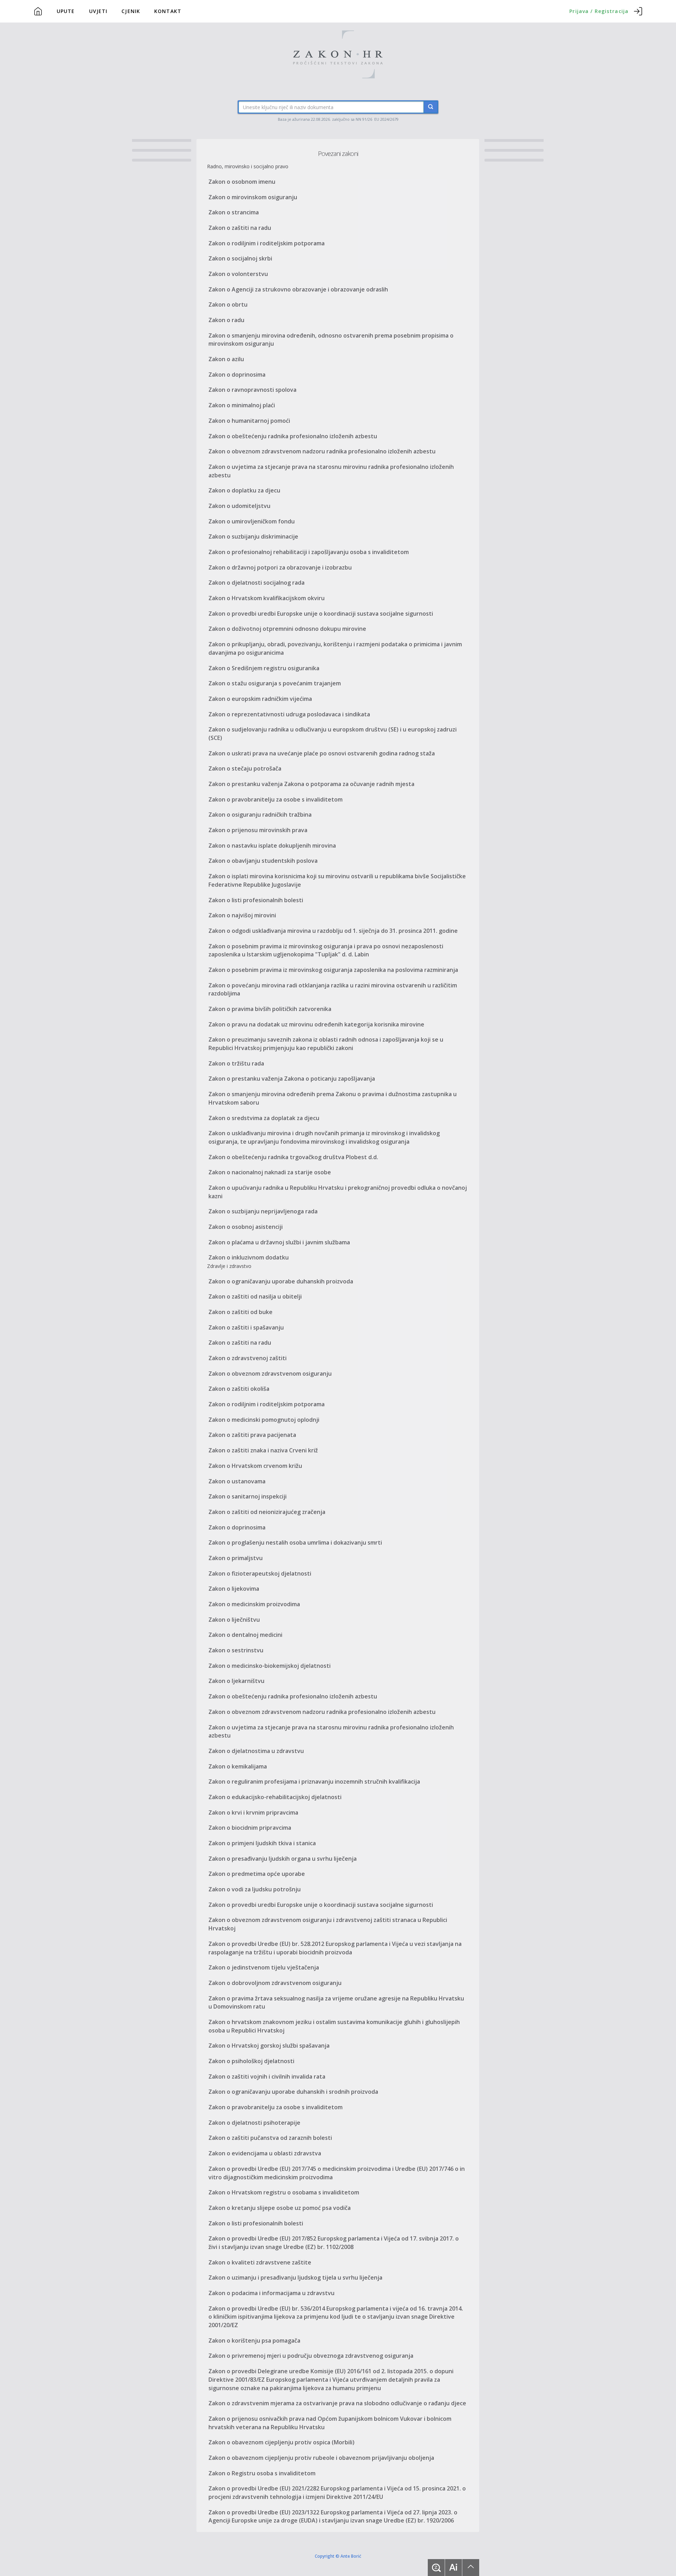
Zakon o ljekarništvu (236, 1681)
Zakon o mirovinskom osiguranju (253, 197)
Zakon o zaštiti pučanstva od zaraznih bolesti (270, 2138)
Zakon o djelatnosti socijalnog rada (256, 583)
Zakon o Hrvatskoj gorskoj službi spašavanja (269, 2046)
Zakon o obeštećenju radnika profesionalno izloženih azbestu (293, 436)
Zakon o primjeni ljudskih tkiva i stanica (262, 1843)
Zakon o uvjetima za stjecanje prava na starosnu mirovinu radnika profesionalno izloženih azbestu (331, 471)
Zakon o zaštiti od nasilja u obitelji (255, 1296)
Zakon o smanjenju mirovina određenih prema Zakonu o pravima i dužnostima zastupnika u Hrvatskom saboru (333, 1098)
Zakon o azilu (226, 359)
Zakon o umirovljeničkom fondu (252, 521)
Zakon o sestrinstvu (236, 1650)
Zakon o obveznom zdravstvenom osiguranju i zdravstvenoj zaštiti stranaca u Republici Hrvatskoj (328, 1924)
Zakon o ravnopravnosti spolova (252, 390)
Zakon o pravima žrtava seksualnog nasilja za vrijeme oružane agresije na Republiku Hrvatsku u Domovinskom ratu (336, 2003)
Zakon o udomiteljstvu (239, 506)
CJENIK (131, 11)
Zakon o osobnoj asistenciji (246, 1227)
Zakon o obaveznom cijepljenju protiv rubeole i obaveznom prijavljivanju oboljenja (321, 2458)
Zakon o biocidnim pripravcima (250, 1828)
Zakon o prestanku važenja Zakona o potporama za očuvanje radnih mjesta (311, 784)
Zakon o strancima (234, 212)
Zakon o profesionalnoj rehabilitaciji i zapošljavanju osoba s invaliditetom (309, 552)
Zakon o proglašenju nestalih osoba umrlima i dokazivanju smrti (295, 1543)
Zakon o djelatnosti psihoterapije (254, 2123)
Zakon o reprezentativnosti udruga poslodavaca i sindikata (289, 714)
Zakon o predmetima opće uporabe (257, 1874)
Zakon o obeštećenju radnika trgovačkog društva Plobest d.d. (293, 1157)
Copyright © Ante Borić (338, 2556)
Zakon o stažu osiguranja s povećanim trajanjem (275, 683)
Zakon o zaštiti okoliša (239, 1389)
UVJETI (98, 11)
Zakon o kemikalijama (238, 1766)
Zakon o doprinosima (237, 375)
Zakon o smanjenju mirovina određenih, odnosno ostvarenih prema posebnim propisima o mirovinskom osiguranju (331, 340)
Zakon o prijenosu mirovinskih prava (258, 830)
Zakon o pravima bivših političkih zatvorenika (270, 1009)
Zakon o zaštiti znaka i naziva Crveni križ (263, 1450)
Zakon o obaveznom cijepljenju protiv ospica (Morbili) (281, 2442)
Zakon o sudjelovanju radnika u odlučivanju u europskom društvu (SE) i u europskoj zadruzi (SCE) (333, 734)
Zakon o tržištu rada (236, 1063)
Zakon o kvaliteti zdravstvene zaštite (260, 2262)
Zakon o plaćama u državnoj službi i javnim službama (279, 1242)
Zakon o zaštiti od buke (240, 1312)
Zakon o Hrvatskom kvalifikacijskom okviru (267, 598)
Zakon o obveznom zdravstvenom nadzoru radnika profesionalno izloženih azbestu (322, 451)
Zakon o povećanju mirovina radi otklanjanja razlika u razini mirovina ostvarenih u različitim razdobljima (333, 989)
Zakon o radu (226, 320)
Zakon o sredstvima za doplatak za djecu (264, 1118)
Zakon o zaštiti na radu (240, 228)
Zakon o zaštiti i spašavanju (246, 1327)
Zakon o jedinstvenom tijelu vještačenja (264, 1967)
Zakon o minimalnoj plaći (242, 405)
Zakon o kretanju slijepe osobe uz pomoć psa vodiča (280, 2208)
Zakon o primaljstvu (236, 1558)
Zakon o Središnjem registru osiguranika (264, 668)
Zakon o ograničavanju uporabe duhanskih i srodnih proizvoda (293, 2092)
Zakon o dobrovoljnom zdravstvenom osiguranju (275, 1983)
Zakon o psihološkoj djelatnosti (251, 2061)
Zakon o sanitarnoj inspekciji (248, 1496)
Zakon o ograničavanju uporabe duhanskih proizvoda (281, 1281)
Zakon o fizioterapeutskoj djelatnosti (260, 1573)
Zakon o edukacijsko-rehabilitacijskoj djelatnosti (275, 1797)
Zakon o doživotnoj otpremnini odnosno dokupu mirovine (287, 629)
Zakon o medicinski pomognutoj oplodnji (264, 1420)
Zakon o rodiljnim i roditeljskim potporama (267, 243)
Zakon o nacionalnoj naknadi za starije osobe (270, 1172)
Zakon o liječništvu (234, 1620)
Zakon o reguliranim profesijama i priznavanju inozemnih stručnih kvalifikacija (314, 1782)
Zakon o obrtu (228, 304)
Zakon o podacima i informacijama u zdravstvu (271, 2293)
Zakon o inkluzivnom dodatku (249, 1257)
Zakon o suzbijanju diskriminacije (253, 536)
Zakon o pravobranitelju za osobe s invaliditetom (276, 799)
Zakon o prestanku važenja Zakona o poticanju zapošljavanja (292, 1079)
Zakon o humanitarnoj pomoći (249, 421)
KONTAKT (168, 11)
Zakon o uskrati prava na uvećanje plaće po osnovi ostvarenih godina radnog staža (322, 753)
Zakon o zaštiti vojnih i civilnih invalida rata (267, 2076)
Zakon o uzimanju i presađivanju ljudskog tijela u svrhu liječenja (295, 2277)
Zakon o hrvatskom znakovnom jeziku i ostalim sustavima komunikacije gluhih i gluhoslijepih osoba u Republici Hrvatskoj (334, 2026)
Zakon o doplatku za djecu (244, 490)
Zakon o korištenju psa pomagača (254, 2341)
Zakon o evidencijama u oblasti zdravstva (265, 2153)
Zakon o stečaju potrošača (245, 768)
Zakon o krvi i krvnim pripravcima (253, 1812)
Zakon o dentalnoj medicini (245, 1635)
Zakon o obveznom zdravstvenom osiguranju (270, 1374)
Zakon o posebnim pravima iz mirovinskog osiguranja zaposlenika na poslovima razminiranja (333, 970)
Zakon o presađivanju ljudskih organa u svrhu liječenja (283, 1859)
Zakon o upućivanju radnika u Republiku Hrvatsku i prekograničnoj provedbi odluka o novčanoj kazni (338, 1192)
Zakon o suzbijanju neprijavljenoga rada (263, 1211)
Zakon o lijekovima (234, 1589)
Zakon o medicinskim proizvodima (254, 1604)
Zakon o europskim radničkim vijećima (260, 699)
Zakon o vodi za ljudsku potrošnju (255, 1889)
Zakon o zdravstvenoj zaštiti (248, 1358)
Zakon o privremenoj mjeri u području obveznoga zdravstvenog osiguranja (311, 2356)
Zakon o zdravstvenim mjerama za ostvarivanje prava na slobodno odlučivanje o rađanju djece (337, 2403)
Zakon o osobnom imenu (242, 182)
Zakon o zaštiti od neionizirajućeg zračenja (267, 1512)
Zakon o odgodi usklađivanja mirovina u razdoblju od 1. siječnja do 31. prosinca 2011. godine (333, 931)
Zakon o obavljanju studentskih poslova (263, 861)
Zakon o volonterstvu (238, 274)
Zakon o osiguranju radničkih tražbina (260, 815)
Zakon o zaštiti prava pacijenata (252, 1435)
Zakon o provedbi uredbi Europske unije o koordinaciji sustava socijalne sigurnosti (321, 614)
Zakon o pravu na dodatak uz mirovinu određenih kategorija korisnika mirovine (316, 1024)
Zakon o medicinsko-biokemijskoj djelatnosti (270, 1666)
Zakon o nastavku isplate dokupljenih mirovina (272, 846)
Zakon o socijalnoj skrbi (240, 258)
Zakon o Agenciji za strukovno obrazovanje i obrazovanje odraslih (298, 289)
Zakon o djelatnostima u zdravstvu (256, 1751)
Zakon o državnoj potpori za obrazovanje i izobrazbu (280, 567)
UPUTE (66, 11)
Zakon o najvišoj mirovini (242, 915)
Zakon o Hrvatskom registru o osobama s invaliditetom (284, 2192)
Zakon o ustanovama (237, 1481)
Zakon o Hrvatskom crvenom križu (255, 1466)
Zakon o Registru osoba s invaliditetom (262, 2473)
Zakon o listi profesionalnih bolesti (256, 900)
